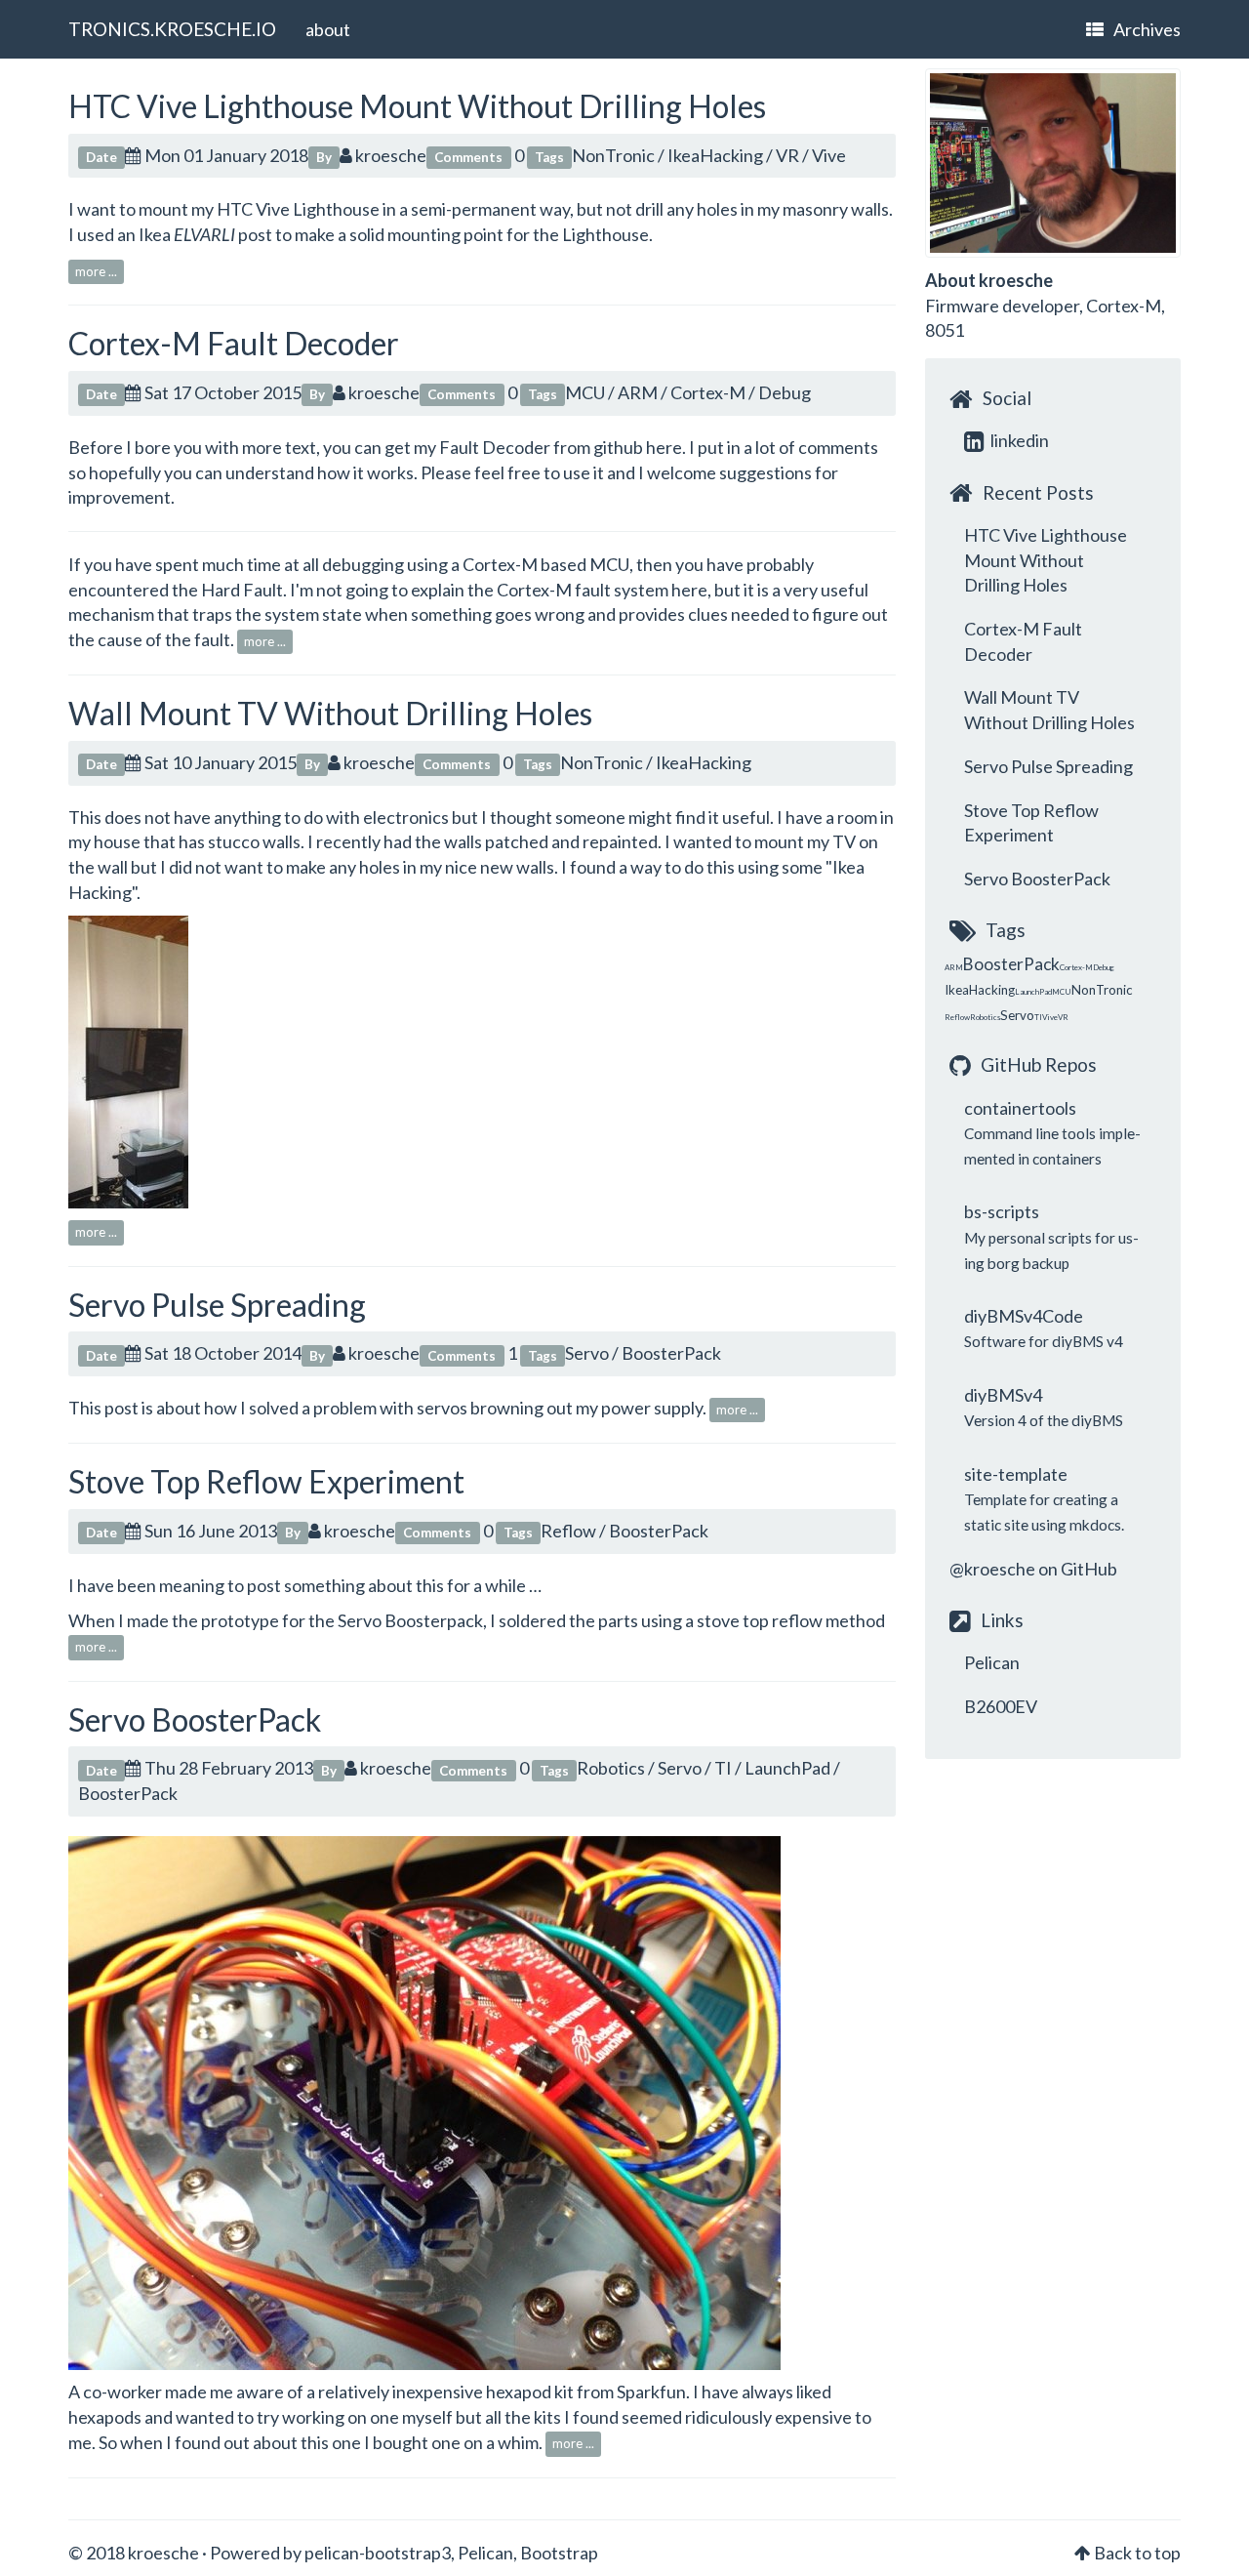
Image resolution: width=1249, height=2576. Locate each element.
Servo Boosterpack (410, 1620)
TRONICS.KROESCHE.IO (172, 29)
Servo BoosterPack (195, 1719)
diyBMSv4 (1003, 1395)
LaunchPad (787, 1768)
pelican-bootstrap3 (378, 2553)
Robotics (611, 1768)
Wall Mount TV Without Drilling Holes (330, 713)
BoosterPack (671, 1353)
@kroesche (992, 1569)
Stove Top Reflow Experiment (266, 1481)
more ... (96, 271)
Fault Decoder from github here (561, 447)
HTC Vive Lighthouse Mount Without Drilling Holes (417, 106)
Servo (587, 1353)
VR (787, 155)
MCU (585, 392)
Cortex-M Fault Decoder (234, 343)
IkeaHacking (715, 155)
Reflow (568, 1531)
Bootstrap (559, 2553)
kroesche (389, 155)
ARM (638, 392)
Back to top (1137, 2553)
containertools (1020, 1108)
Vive (829, 155)
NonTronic (613, 155)
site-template (1016, 1474)
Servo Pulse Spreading (217, 1305)
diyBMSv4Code (1024, 1316)
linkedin (1018, 440)
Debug (785, 392)
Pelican (992, 1662)
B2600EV (1001, 1706)
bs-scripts (1002, 1211)
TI (723, 1768)
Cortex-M (708, 392)
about (328, 29)
